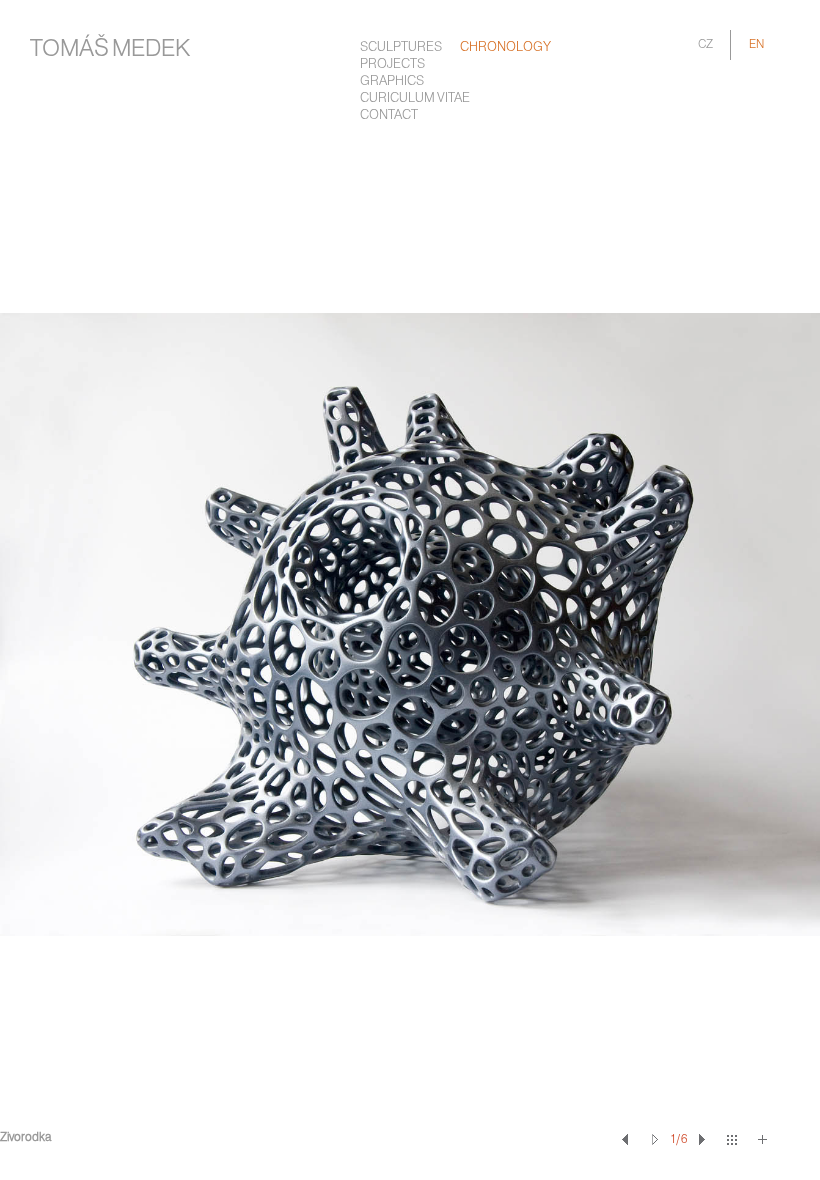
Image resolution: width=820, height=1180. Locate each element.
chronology (505, 47)
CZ (705, 44)
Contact (389, 115)
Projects (392, 64)
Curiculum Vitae (415, 98)
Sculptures (401, 47)
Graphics (392, 81)
